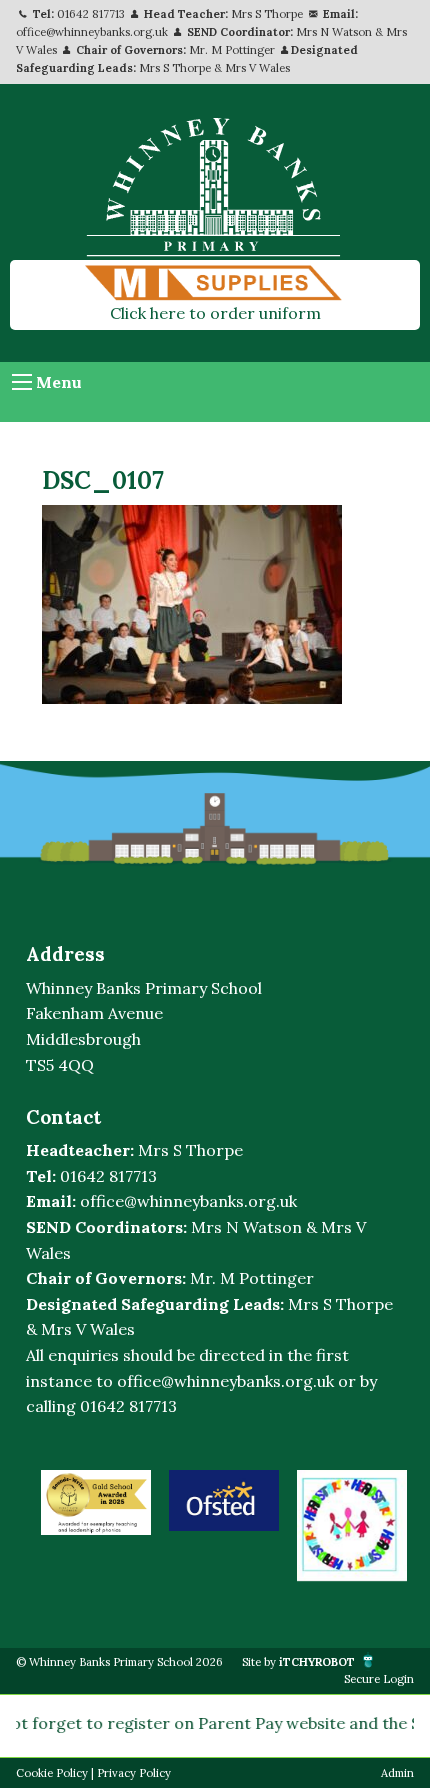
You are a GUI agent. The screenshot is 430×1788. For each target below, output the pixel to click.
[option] (96, 1502)
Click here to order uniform (215, 313)
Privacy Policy (134, 1773)
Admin (397, 1773)
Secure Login (379, 1679)
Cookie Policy (52, 1773)
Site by (298, 1662)
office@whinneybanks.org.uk (92, 32)
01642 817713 (91, 14)
